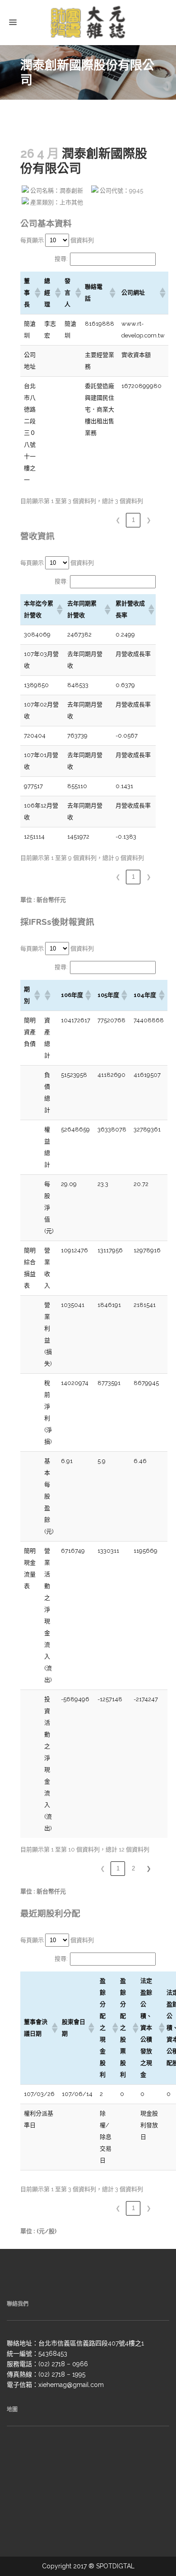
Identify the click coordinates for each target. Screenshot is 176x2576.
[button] (36, 293)
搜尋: (61, 259)
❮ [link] (118, 520)
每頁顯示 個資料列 (57, 240)
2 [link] (133, 1868)
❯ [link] (149, 520)
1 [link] (133, 520)
